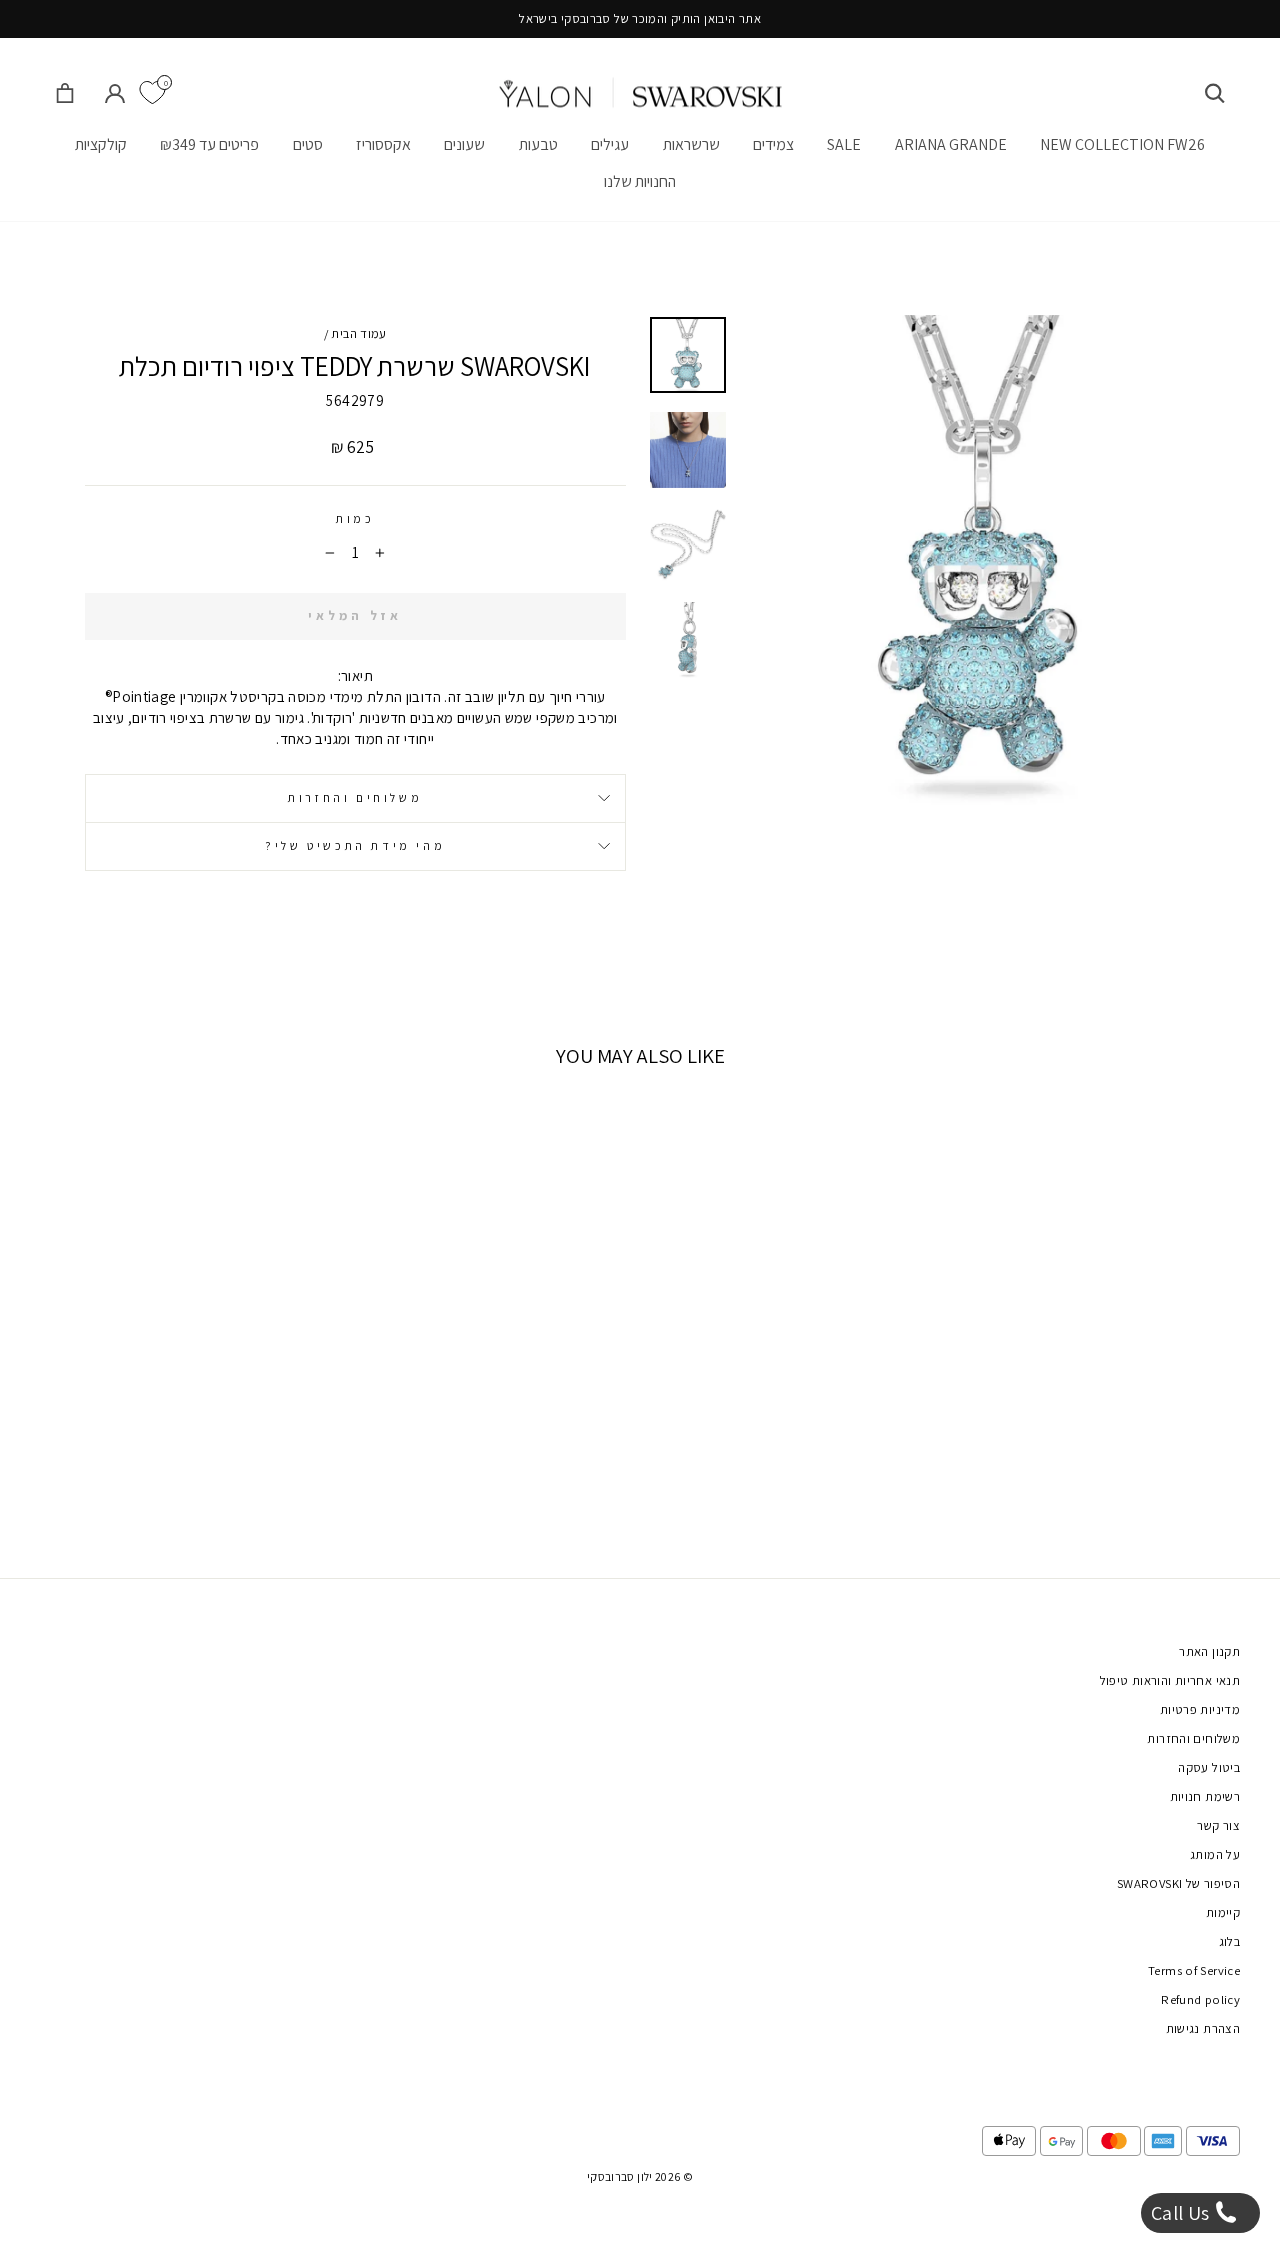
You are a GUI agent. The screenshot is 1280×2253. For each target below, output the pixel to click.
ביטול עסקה (1209, 1767)
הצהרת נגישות (1203, 2028)
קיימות (1223, 1912)
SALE (844, 144)
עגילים (610, 144)
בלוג (1230, 1941)
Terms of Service (1194, 1970)
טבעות (538, 144)
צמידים (773, 144)
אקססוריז (383, 144)
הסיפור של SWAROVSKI (1178, 1883)
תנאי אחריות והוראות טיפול (1170, 1680)
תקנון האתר (1209, 1651)
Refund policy (1200, 1999)
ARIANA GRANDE (951, 144)
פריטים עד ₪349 (209, 144)
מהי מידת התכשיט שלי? (355, 845)
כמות (355, 518)
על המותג (1215, 1854)
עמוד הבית (358, 333)
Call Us (1182, 2213)
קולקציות (101, 144)
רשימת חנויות (1205, 1796)
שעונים (464, 144)
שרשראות (691, 144)
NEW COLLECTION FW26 (1122, 144)
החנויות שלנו (640, 181)
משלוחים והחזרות (355, 797)
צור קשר (1218, 1825)
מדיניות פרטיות (1200, 1709)
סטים (308, 144)
